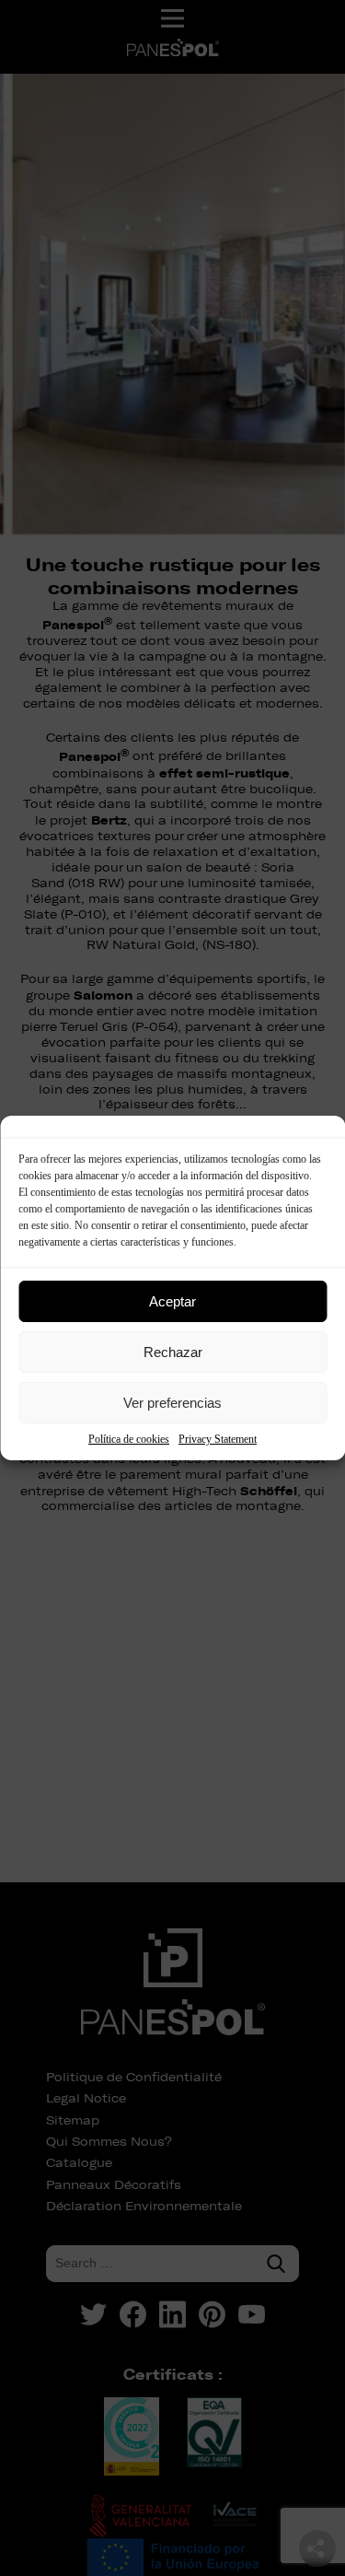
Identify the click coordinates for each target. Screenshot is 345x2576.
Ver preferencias (172, 1403)
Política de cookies (129, 1439)
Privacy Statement (218, 1439)
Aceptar (172, 1301)
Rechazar (173, 1352)
